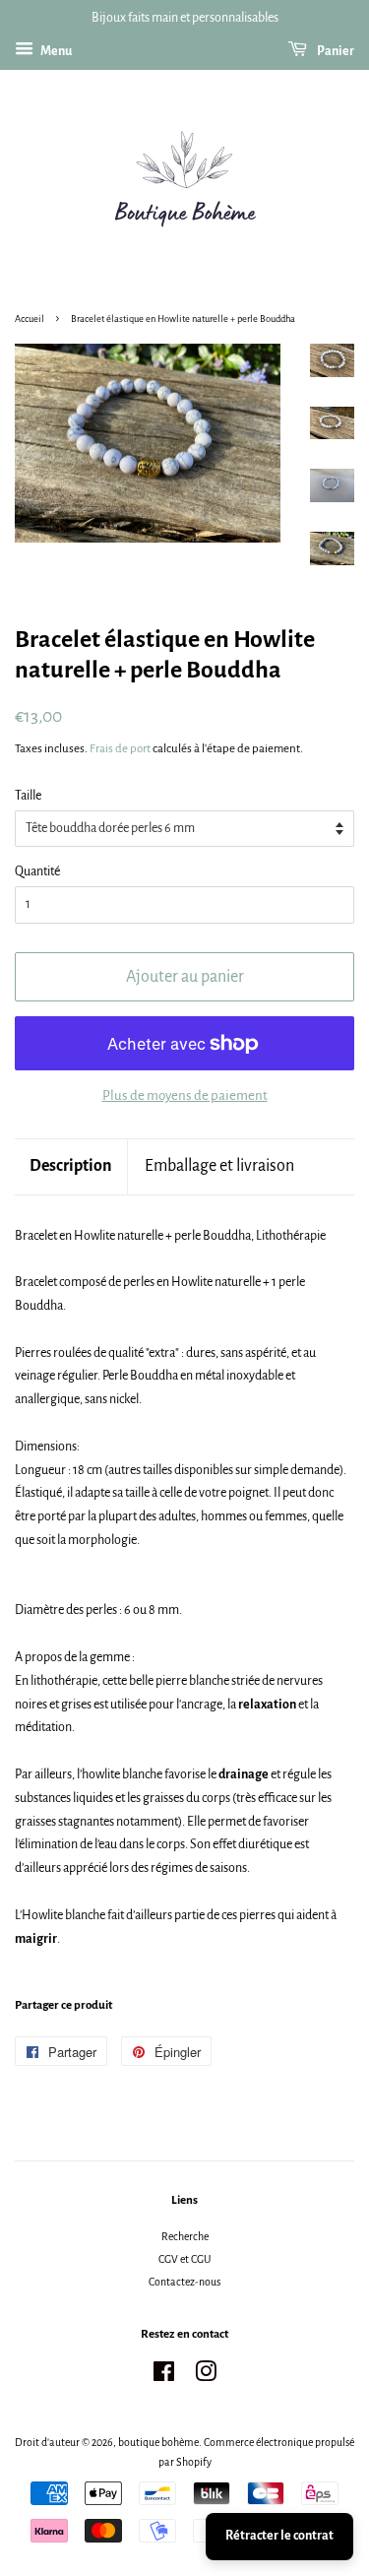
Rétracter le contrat (279, 2536)
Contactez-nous (184, 2282)
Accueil (30, 319)
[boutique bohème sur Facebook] (164, 2376)
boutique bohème (158, 2442)
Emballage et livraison (219, 1166)
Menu (55, 51)
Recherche (185, 2236)
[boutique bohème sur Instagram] (206, 2376)
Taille (28, 796)
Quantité (37, 871)
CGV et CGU (184, 2259)
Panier (335, 51)
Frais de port (120, 749)
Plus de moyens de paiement (185, 1095)
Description (71, 1166)
